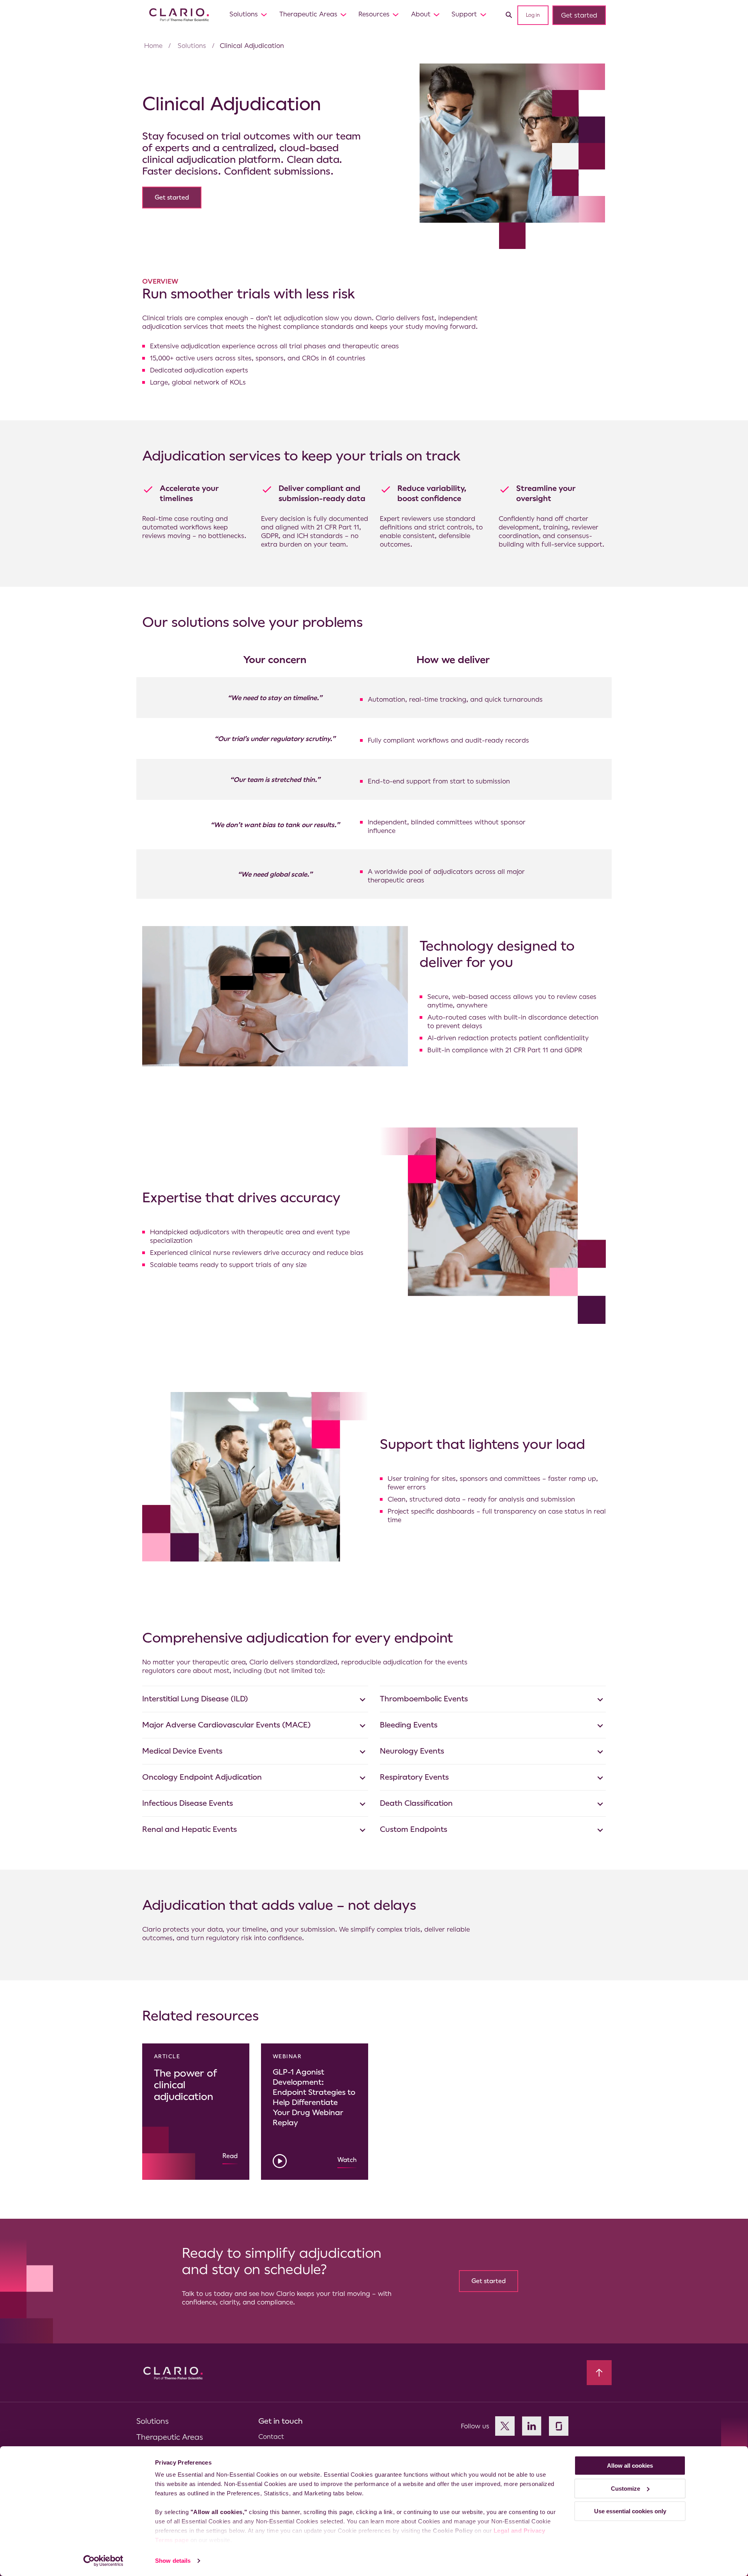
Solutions (244, 14)
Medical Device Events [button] (182, 1751)
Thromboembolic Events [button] (424, 1699)
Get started (579, 15)
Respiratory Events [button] (414, 1777)
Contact (271, 2437)
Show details (173, 2561)
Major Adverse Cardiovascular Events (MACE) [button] (227, 1725)
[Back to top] (599, 2373)
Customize (625, 2489)
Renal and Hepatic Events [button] (190, 1829)
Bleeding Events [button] (409, 1725)
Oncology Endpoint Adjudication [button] (202, 1777)
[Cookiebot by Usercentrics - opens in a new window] (103, 2561)
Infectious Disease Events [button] (188, 1803)
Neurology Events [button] (412, 1751)
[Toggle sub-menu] (264, 14)
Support (464, 14)
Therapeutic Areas (308, 14)
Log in (533, 15)
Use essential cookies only (630, 2511)
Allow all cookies (630, 2466)
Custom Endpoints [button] (414, 1829)
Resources (374, 14)
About (421, 14)
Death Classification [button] (416, 1803)
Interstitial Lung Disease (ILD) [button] (195, 1699)
